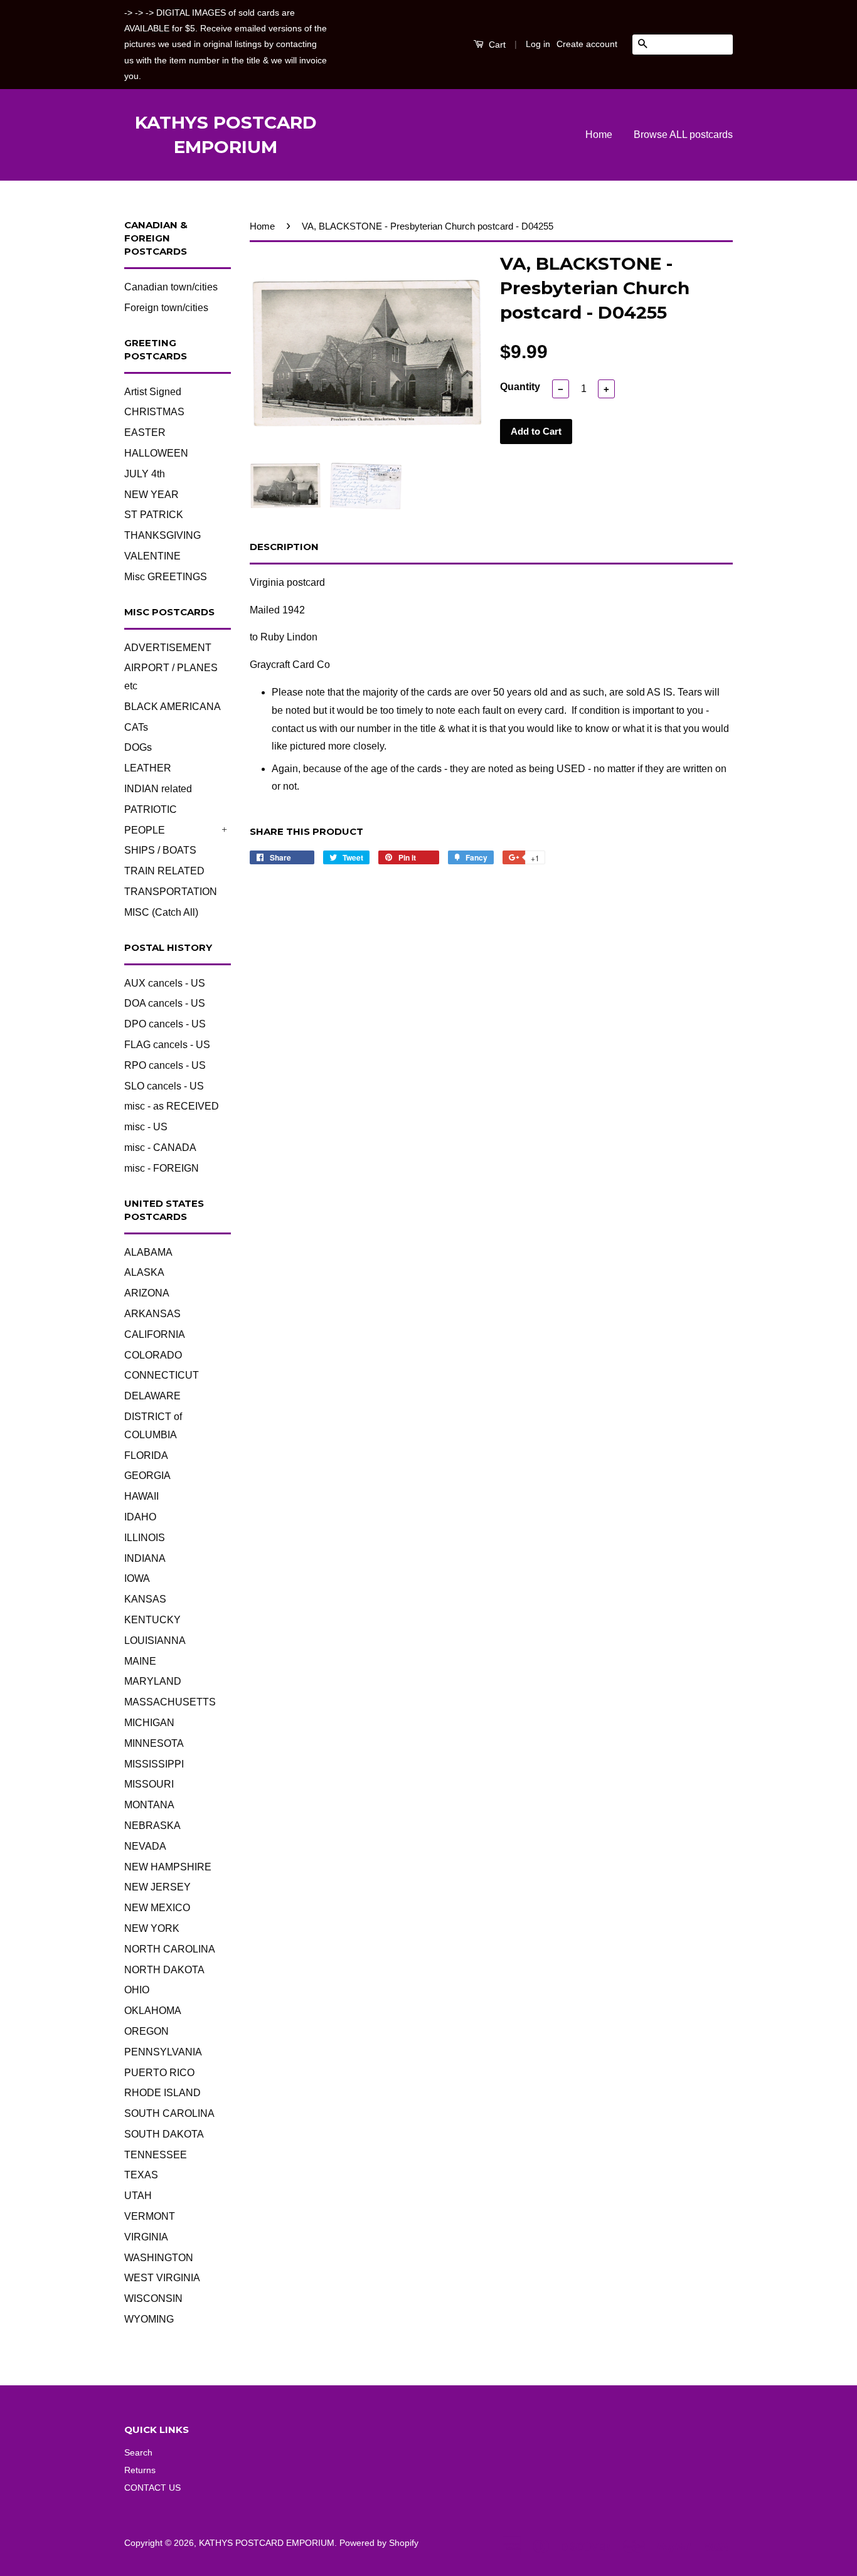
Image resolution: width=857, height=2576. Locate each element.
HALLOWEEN (156, 453)
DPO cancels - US (165, 1024)
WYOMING (149, 2319)
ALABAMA (148, 1252)
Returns (140, 2470)
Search (138, 2453)
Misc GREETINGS (166, 577)
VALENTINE (152, 556)
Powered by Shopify (379, 2543)
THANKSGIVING (162, 535)
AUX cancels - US (165, 983)
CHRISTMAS (154, 412)
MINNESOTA (154, 1743)
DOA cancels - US (165, 1003)
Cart (496, 45)
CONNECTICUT (162, 1375)
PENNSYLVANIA (163, 2052)
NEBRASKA (152, 1826)
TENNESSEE (156, 2155)
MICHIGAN (149, 1723)
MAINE (140, 1661)
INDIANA (145, 1558)
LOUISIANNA (155, 1640)
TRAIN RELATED (164, 871)
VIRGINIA (146, 2237)
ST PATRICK (154, 515)
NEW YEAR (152, 495)
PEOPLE (145, 830)
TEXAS (141, 2175)
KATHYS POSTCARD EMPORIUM (226, 135)
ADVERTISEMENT (168, 648)
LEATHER (148, 768)
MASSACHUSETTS (170, 1702)
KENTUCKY (152, 1620)
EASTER (145, 432)
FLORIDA (146, 1455)
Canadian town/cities (171, 287)
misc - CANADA (160, 1148)
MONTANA (149, 1805)
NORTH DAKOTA (164, 1970)
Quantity (520, 387)
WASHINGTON (159, 2258)
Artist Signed (153, 392)
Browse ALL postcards (683, 135)
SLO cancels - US (164, 1086)
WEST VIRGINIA (162, 2278)
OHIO (137, 1990)
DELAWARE (152, 1396)
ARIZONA (147, 1293)
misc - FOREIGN (162, 1168)
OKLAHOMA (153, 2011)
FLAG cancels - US (167, 1045)
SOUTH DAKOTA (164, 2134)
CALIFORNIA (155, 1334)
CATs (136, 727)
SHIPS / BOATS (160, 850)
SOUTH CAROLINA (169, 2113)
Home (599, 135)
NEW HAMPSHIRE (168, 1867)
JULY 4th (145, 474)
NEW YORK (152, 1928)
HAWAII (141, 1496)
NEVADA (145, 1846)
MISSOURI (149, 1784)
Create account (587, 44)
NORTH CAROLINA (170, 1949)
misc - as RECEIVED (172, 1106)
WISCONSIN (153, 2298)
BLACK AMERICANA (173, 707)
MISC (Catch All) (161, 912)
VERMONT (150, 2216)
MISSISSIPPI (154, 1764)
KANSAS (145, 1599)
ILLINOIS (145, 1538)
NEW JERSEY (157, 1887)
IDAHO (140, 1517)
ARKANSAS (152, 1314)
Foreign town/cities (166, 308)
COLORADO (153, 1355)
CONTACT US (152, 2488)
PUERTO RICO (159, 2073)
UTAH (138, 2196)
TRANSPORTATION (171, 892)
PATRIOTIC (151, 809)
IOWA (137, 1578)
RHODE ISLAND (162, 2093)
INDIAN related (158, 789)
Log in (538, 44)
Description (284, 547)
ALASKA (144, 1272)
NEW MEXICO (157, 1908)
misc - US (146, 1127)
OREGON (146, 2031)
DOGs (138, 747)
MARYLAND (153, 1681)
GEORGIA (147, 1476)
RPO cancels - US (165, 1065)
